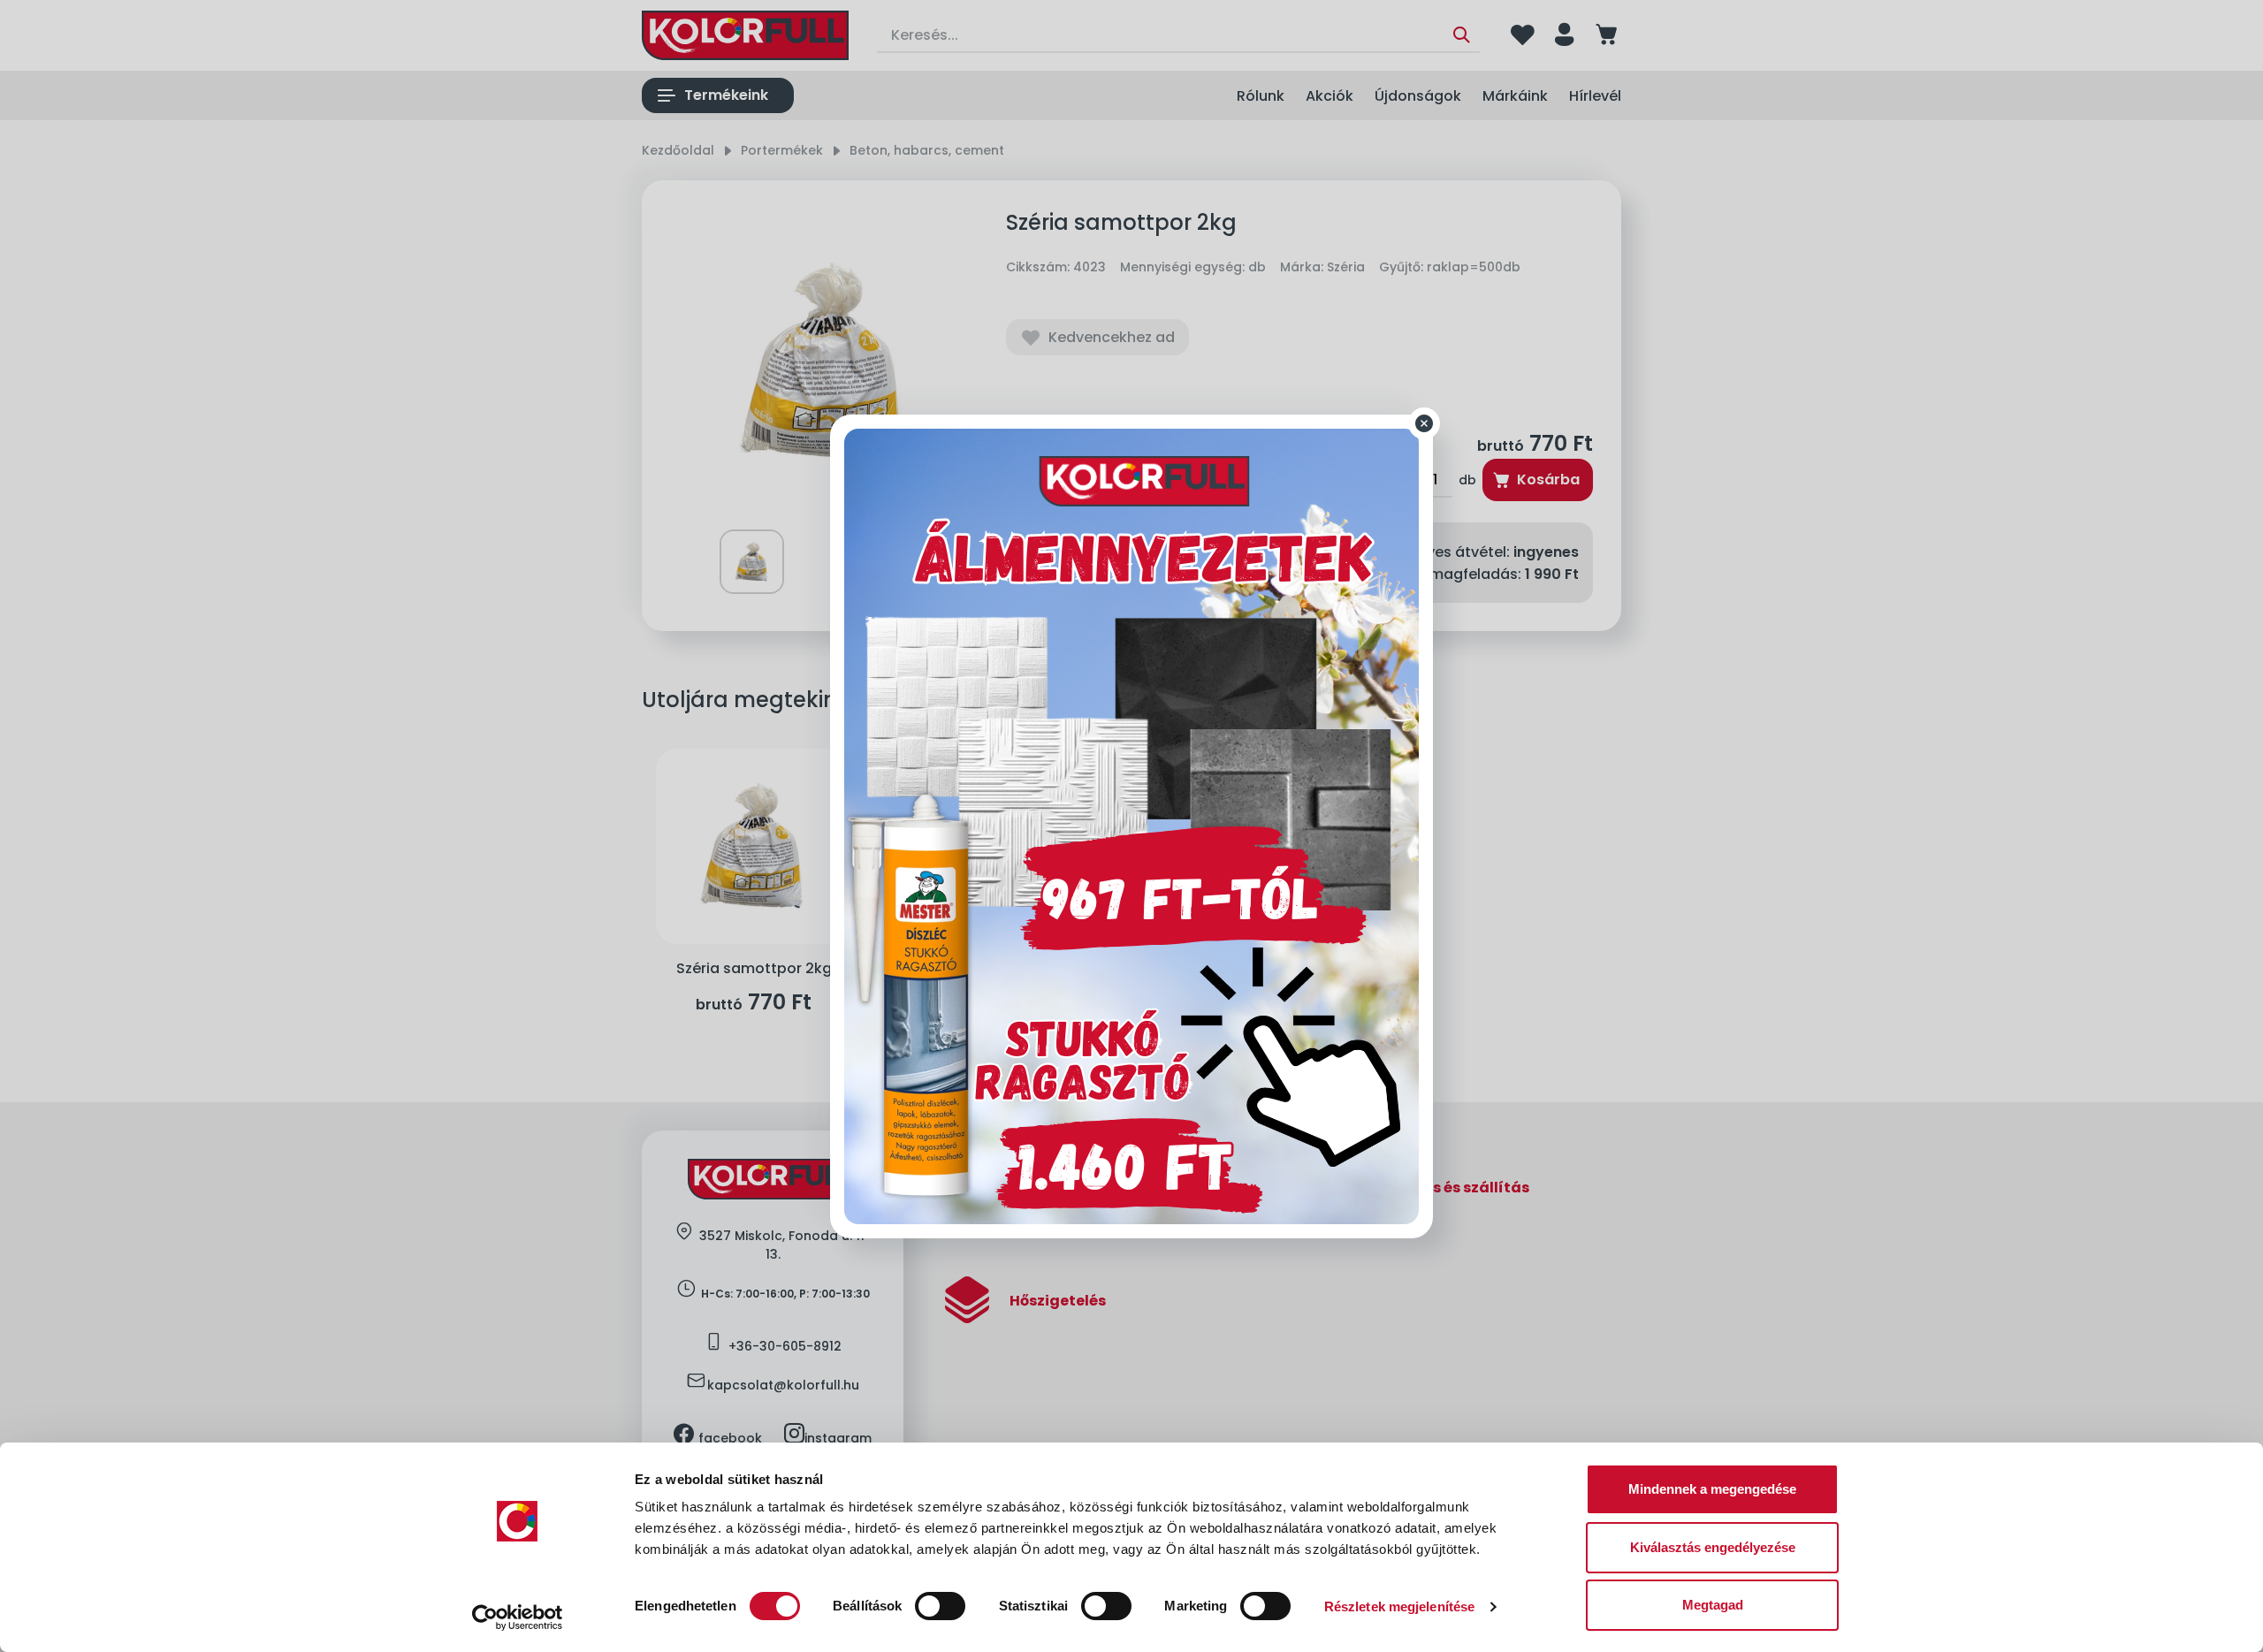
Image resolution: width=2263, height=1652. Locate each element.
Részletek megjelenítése (1399, 1606)
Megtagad (1713, 1605)
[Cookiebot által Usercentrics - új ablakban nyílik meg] (518, 1618)
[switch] (940, 1606)
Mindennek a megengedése (1712, 1489)
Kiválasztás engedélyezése (1713, 1547)
